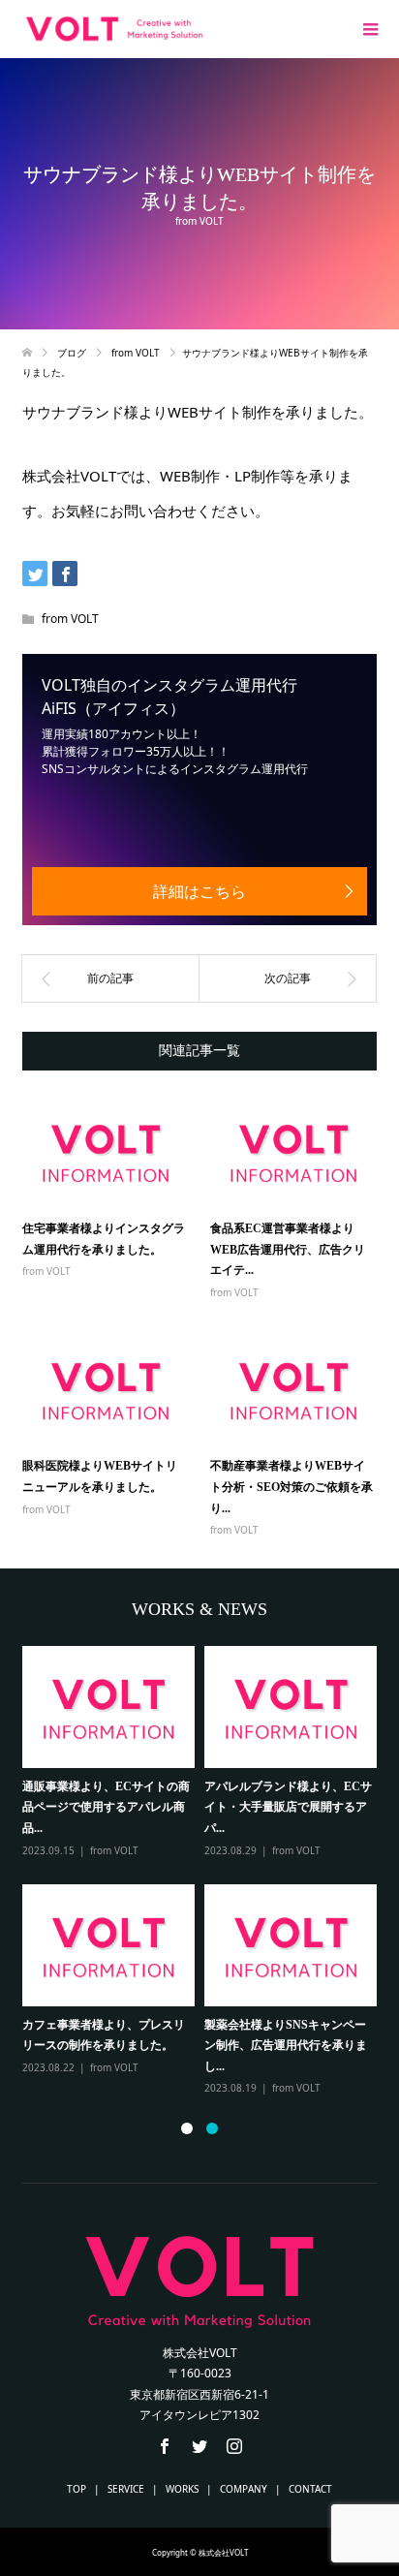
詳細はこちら (199, 891)
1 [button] (187, 2128)
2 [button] (212, 2128)
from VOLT (199, 221)
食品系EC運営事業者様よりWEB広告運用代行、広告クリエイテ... (288, 1249)
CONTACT (310, 2489)
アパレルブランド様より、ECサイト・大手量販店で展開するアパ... (288, 1807)
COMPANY (244, 2489)
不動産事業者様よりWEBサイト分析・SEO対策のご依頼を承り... (292, 1487)
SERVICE (126, 2489)
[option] (204, 1872)
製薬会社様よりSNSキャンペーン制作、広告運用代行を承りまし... (286, 2046)
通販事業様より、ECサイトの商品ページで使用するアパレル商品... (106, 1807)
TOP (77, 2489)
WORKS (182, 2489)
